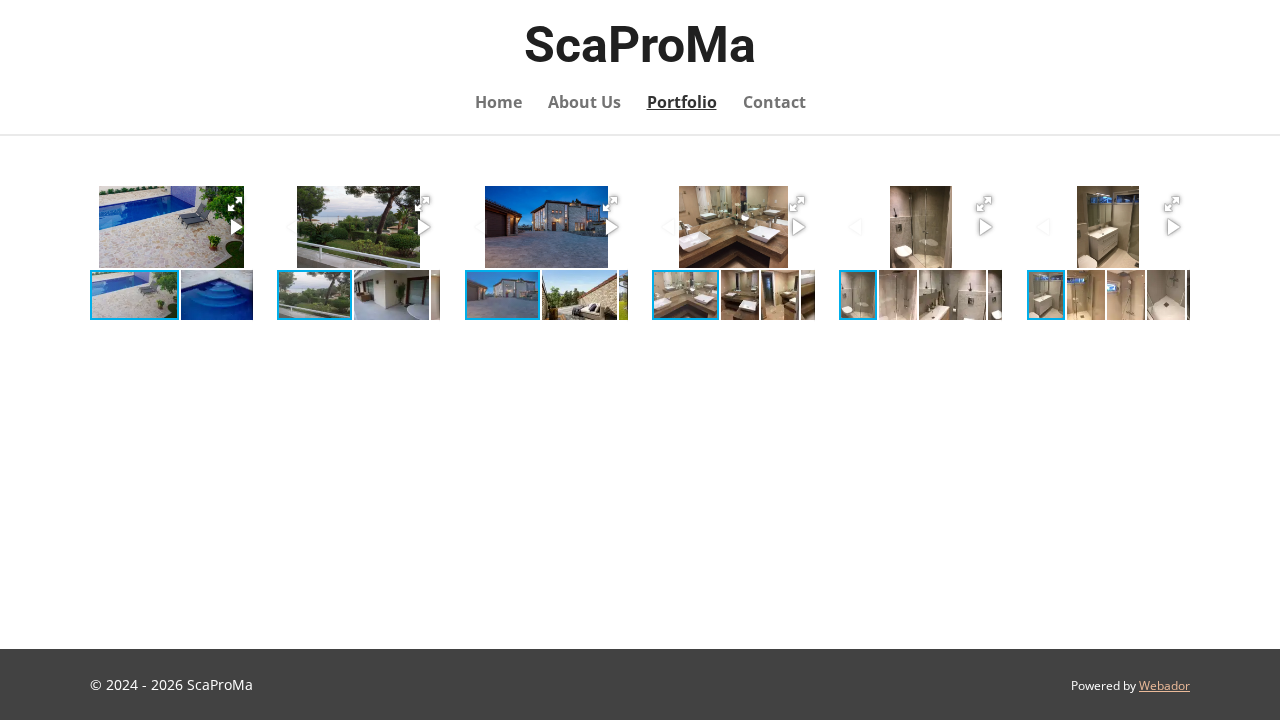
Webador (1164, 685)
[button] (235, 204)
